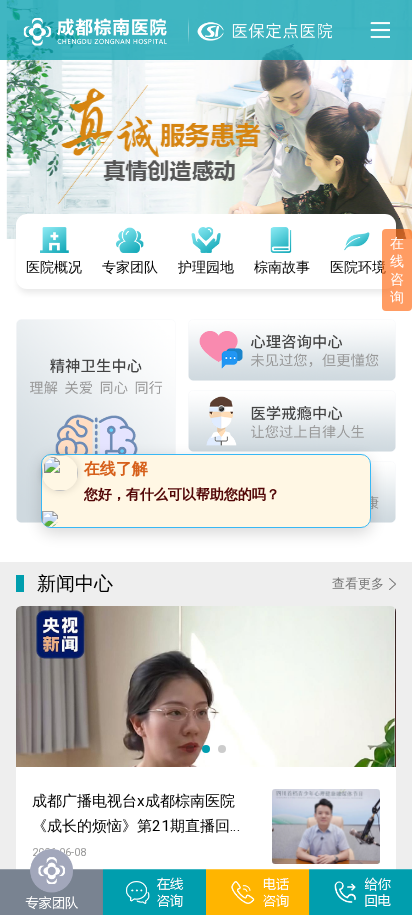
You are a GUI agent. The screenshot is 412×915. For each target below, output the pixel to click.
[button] (190, 760)
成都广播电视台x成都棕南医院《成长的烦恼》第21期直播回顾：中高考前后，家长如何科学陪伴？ (137, 825)
